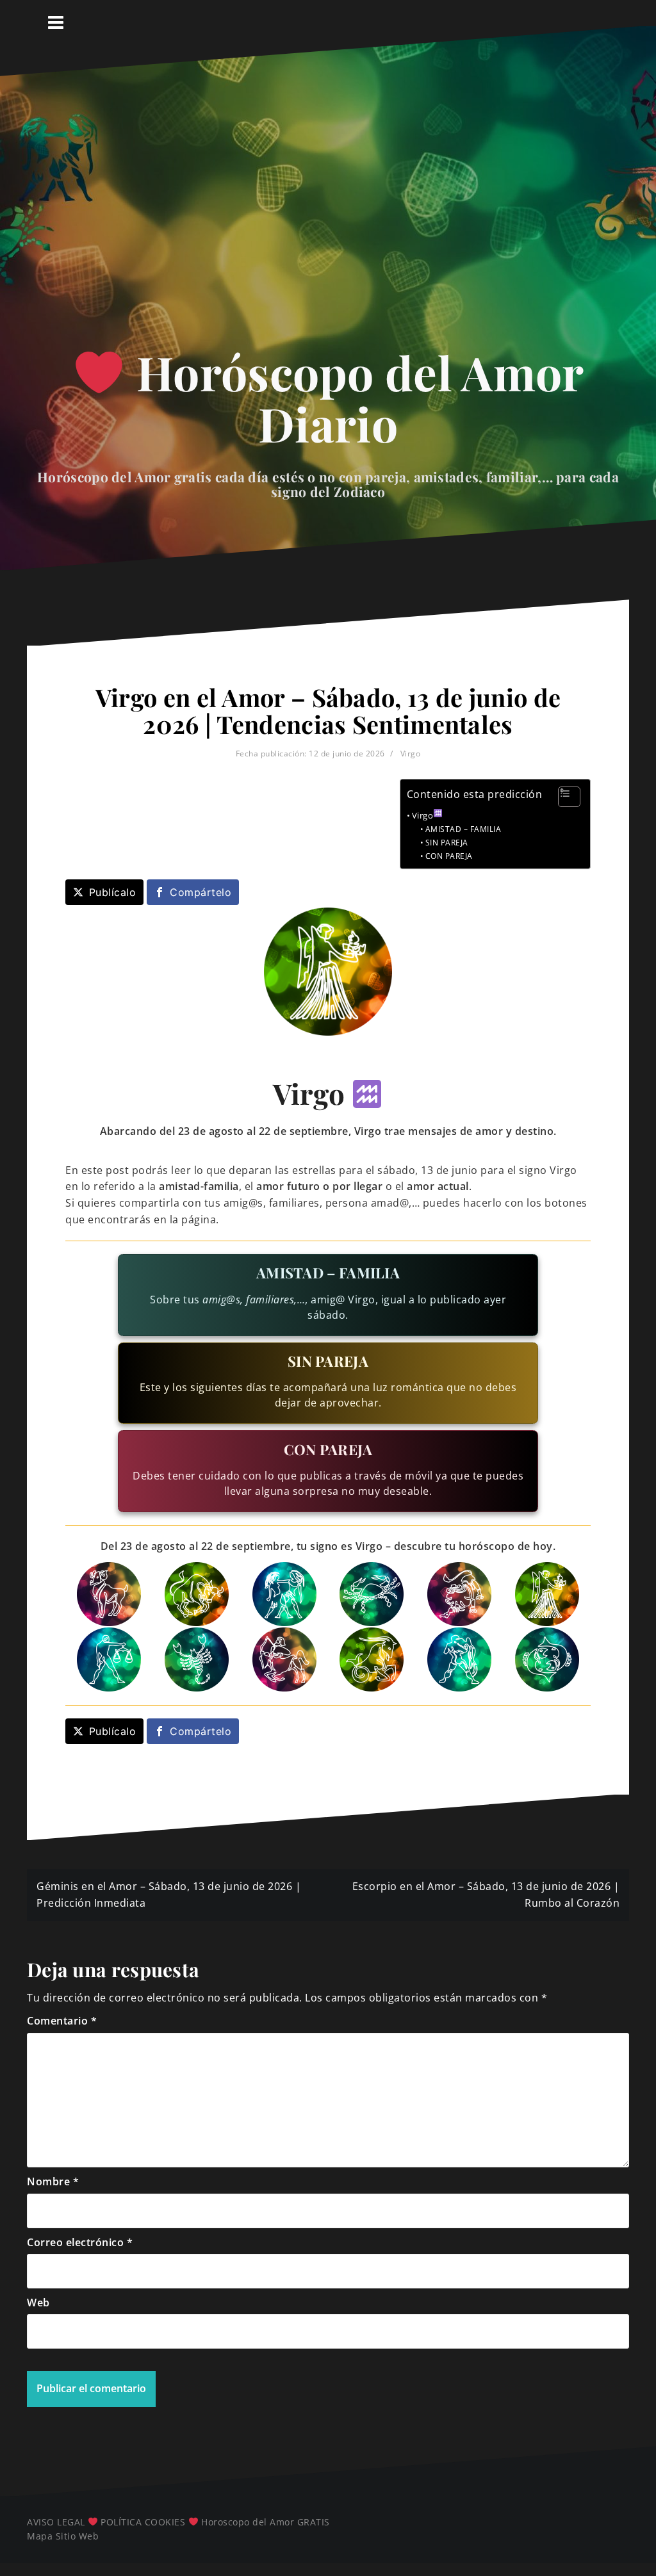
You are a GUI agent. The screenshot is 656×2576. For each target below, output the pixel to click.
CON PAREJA (449, 856)
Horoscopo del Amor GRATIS (266, 2522)
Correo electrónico (80, 2242)
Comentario (62, 2021)
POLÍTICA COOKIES (143, 2522)
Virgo (411, 754)
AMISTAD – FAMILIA (463, 829)
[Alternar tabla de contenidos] (563, 797)
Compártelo (201, 892)
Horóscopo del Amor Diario (355, 397)
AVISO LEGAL (56, 2522)
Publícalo (113, 892)
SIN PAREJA (447, 843)
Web (38, 2303)
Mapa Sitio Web (63, 2536)
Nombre (53, 2181)
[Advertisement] (328, 216)
